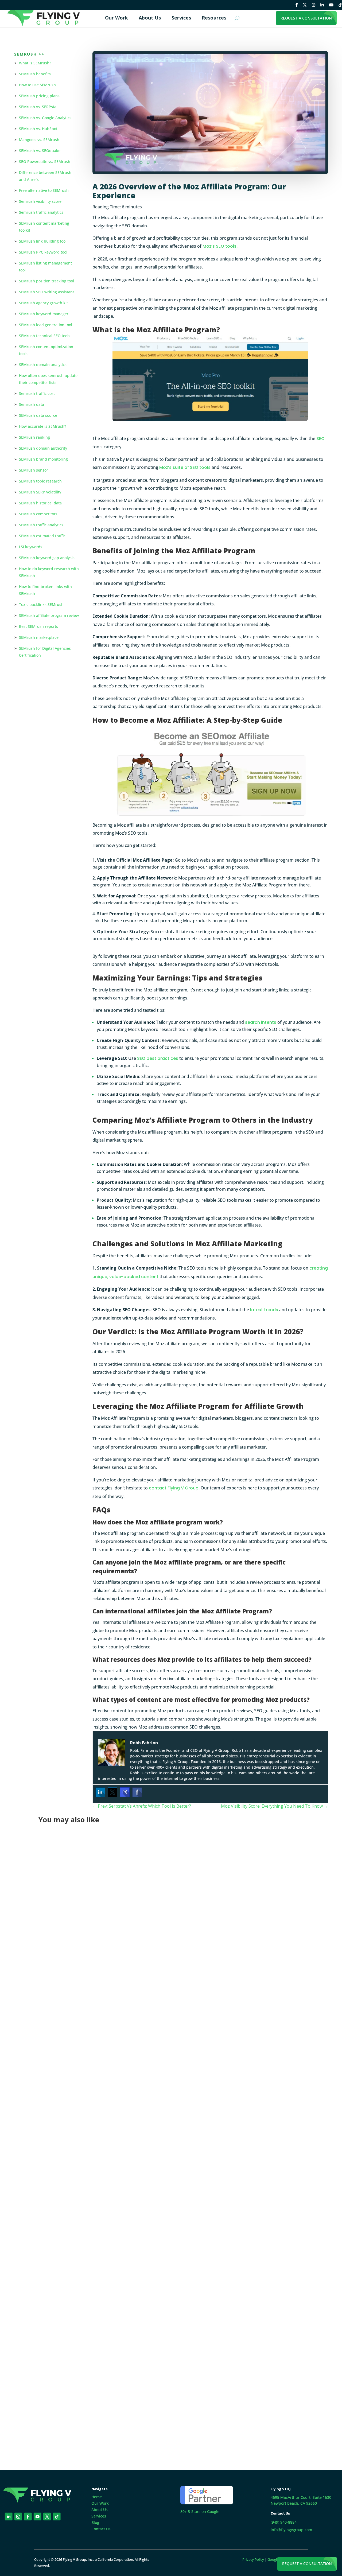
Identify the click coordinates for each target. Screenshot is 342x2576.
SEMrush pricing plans (39, 96)
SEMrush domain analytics (43, 365)
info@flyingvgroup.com (291, 2530)
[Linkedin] (100, 1792)
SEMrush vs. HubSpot (38, 129)
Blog (95, 2522)
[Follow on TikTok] (57, 2517)
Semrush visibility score (40, 201)
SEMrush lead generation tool (46, 325)
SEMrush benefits (35, 74)
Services (99, 2516)
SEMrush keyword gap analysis (47, 558)
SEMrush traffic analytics (41, 525)
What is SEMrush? (35, 63)
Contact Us (101, 2529)
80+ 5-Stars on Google (200, 2511)
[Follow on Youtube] (38, 2517)
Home (97, 2497)
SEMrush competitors (38, 514)
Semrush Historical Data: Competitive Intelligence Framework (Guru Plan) (133, 2188)
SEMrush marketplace (39, 637)
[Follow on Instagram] (18, 2517)
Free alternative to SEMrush (44, 190)
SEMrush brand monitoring (43, 459)
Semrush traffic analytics (41, 212)
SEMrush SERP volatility (40, 492)
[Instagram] (125, 1792)
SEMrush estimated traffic (42, 536)
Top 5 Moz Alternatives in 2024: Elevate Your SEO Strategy (114, 2394)
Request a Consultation (307, 2564)
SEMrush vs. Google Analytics (45, 118)
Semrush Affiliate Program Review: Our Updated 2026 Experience (122, 1982)
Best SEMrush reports (38, 626)
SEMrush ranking (34, 437)
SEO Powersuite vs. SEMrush (45, 162)
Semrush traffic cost (37, 393)
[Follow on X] (47, 2517)
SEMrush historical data (40, 503)
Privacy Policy (253, 2559)
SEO (320, 439)
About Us (100, 2510)
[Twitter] (112, 1792)
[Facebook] (137, 1792)
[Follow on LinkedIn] (9, 2517)
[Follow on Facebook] (28, 2517)
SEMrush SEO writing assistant (46, 292)
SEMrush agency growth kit (43, 303)
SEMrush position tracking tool (46, 281)
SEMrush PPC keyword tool (43, 252)
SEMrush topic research (40, 481)
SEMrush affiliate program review (49, 615)
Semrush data (32, 404)
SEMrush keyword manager (44, 314)
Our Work (100, 2503)
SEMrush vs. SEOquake (40, 151)
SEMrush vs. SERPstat (38, 107)
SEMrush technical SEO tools (45, 336)
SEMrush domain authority (43, 448)
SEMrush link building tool (43, 241)
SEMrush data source (38, 415)
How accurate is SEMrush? (42, 426)
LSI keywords (31, 547)
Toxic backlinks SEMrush (41, 604)
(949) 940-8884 (284, 2522)
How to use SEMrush (37, 85)
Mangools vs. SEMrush (39, 140)
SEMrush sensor (34, 470)
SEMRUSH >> (29, 54)
